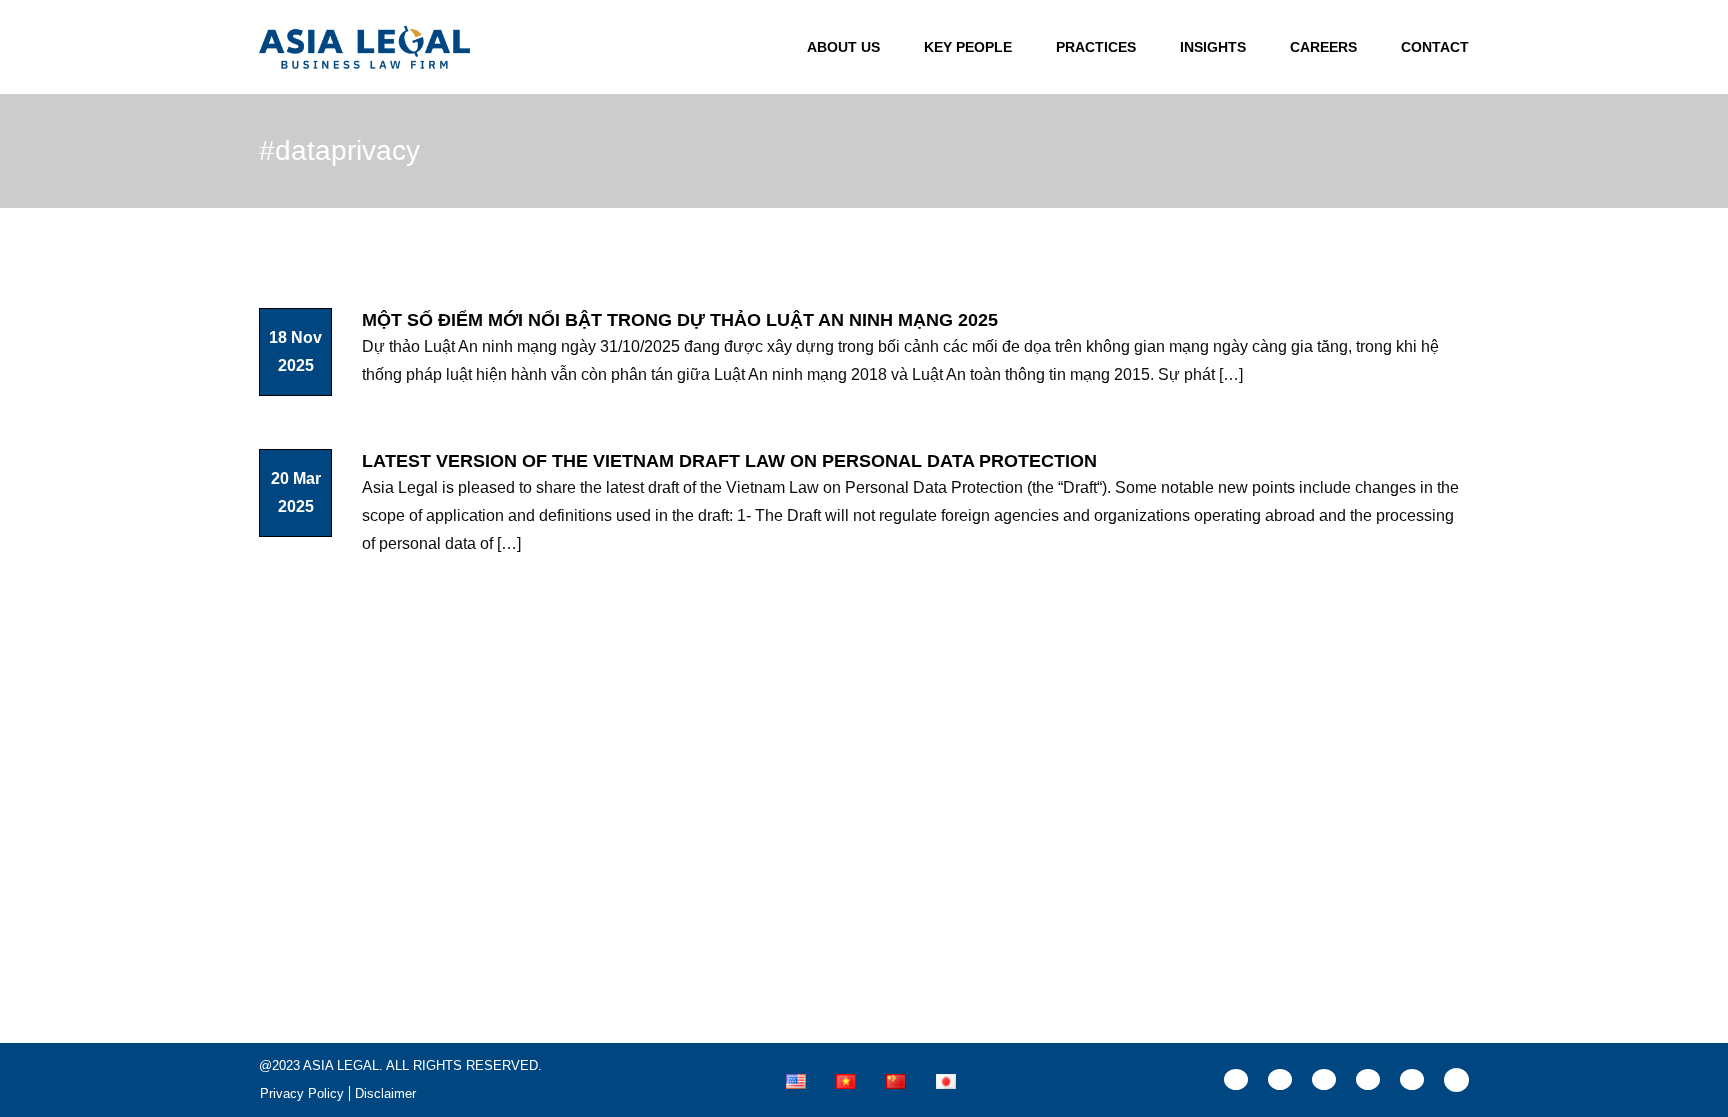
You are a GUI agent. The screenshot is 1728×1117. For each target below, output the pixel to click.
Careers (1323, 47)
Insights (1213, 47)
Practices (1096, 47)
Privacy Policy (302, 1093)
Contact (1435, 47)
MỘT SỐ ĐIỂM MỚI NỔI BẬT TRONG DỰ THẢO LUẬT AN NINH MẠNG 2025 (680, 320)
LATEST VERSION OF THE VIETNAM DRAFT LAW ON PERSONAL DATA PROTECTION (729, 461)
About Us (843, 47)
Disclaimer (385, 1093)
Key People (968, 47)
